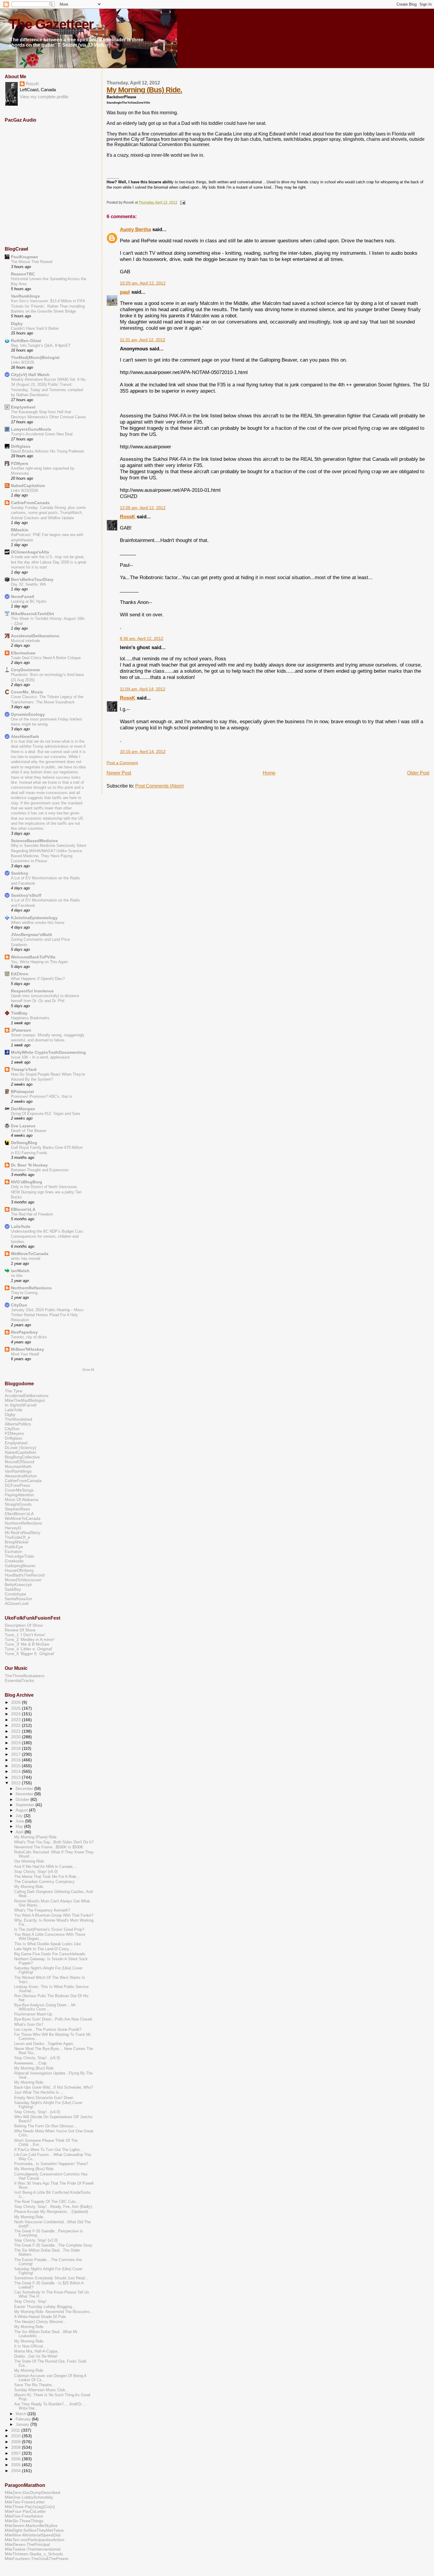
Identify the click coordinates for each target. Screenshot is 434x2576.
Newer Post (119, 773)
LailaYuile (21, 1226)
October (23, 1800)
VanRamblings (25, 296)
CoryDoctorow (25, 670)
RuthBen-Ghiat (26, 341)
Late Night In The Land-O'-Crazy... (43, 1949)
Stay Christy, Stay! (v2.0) (36, 2240)
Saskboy (20, 873)
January (23, 2424)
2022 (17, 1725)
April (20, 1832)
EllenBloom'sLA (19, 1514)
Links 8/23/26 (22, 362)
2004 (17, 2471)
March (22, 2414)
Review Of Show (20, 1630)
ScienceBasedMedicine (34, 841)
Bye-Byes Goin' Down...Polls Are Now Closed (53, 2019)
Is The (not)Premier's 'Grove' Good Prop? (49, 1930)
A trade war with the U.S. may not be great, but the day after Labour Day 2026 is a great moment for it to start (49, 562)
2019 (17, 1743)
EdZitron (20, 974)
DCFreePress (17, 1485)
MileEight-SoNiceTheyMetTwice (34, 2530)
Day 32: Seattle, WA (28, 584)
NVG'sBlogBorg (27, 1182)
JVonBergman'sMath (32, 935)
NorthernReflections (31, 1288)
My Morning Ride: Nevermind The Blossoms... (54, 2312)
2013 (17, 1777)
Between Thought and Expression (40, 1170)
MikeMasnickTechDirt (32, 614)
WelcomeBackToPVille (33, 957)
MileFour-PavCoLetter (25, 2511)
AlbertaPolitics (18, 1424)
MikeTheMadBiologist (25, 1400)
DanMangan (23, 1109)
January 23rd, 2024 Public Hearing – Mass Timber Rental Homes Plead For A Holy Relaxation (47, 1315)
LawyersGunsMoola (31, 429)
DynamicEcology (28, 714)
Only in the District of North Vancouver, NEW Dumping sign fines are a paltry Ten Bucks (46, 1192)
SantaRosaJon (18, 1599)
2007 (17, 2453)
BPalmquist (22, 1092)
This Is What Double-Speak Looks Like (48, 1944)
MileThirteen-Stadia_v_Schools (34, 2554)
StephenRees (17, 1509)
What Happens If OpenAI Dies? (38, 979)
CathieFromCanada (30, 503)
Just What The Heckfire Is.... (39, 2093)
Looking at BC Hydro (29, 601)
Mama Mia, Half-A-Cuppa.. (37, 2351)
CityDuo (19, 1305)
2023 (17, 1720)
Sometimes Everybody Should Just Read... (51, 2278)
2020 (17, 1737)
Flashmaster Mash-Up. (34, 2014)
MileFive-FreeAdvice (24, 2516)
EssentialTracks (19, 1680)
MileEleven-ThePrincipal (27, 2544)
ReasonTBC (23, 274)
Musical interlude (25, 641)
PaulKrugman (25, 257)
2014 (17, 1771)
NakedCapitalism (28, 486)
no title (17, 1276)
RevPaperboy (24, 1332)
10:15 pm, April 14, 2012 (143, 752)
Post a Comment (122, 763)
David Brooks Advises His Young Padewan (48, 451)
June (20, 1821)
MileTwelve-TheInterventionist (33, 2549)
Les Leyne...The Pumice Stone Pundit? (48, 2030)
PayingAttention (19, 1495)
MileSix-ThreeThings (24, 2521)
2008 (17, 2447)
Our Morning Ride (29, 1861)
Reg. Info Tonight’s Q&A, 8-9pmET (41, 346)
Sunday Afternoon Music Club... (41, 2390)
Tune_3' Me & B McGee (27, 1644)
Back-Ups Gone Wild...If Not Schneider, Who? (54, 2087)
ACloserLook (17, 1603)
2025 (17, 1708)
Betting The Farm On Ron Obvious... (46, 2126)
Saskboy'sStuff (26, 895)
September (26, 1805)
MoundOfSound (19, 1462)
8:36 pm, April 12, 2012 (142, 639)
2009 (17, 2442)
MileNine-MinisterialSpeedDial (33, 2535)
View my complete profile (44, 97)
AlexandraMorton (21, 1476)
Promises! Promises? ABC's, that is (42, 1096)
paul (125, 292)
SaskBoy (13, 1589)
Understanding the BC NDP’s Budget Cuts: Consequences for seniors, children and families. (48, 1236)
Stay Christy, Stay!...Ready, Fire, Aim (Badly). (54, 2207)
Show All (88, 1370)
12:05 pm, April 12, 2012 (143, 508)
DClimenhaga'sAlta (30, 552)
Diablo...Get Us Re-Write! (36, 2356)
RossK (128, 517)
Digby (17, 324)
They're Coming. (25, 1293)
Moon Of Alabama (22, 1499)
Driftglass (21, 446)
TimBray (19, 1013)
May (20, 1826)
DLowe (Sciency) (21, 1448)
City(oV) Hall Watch (30, 375)
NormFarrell (23, 597)
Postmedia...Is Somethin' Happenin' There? (51, 2164)
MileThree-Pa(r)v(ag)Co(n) (30, 2507)
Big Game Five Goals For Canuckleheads (50, 1954)
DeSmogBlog (24, 1143)
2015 (17, 1766)
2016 (17, 1760)
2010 (17, 2436)
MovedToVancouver (23, 1580)
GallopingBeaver (20, 1566)
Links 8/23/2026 (25, 490)
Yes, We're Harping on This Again (39, 962)
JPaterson (21, 1030)
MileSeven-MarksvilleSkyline (31, 2526)
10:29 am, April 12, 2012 (143, 283)
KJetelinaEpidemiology (34, 918)
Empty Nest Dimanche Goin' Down (44, 2098)
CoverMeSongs (19, 1490)
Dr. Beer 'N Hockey (29, 1165)
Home (269, 773)
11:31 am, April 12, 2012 (143, 340)
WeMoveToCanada (30, 1254)
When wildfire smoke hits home (38, 923)
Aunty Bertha (135, 229)
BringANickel (17, 1542)
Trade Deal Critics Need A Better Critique (46, 658)
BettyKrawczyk (18, 1585)
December (25, 1789)
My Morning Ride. (29, 1887)
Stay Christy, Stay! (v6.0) (36, 1872)
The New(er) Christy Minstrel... (40, 2322)
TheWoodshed (18, 1419)
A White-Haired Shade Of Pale (40, 2317)
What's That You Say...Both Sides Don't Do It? (54, 1842)
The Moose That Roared (32, 262)
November (25, 1794)
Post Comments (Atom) (159, 786)
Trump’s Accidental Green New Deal (42, 434)
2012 (17, 1783)
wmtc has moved (26, 1258)
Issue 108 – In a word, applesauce (40, 1057)
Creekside (14, 1561)
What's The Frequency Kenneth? (42, 1910)
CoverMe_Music (27, 692)
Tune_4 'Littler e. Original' (29, 1649)
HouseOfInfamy (19, 1570)
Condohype (15, 1594)
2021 (17, 1731)
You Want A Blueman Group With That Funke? (54, 1915)
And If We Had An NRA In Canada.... (46, 1867)
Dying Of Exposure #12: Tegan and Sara (45, 1114)
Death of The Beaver (29, 1131)
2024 (17, 1714)
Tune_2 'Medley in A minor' (30, 1639)
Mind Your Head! (25, 1354)
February (24, 2419)
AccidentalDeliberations (35, 636)
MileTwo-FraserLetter (25, 2502)
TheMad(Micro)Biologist (35, 357)
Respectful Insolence (32, 991)
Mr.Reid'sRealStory (23, 1533)
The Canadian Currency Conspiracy (44, 1882)
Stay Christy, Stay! (30, 2301)
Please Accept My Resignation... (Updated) (51, 2212)
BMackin (20, 530)
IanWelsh (20, 1271)
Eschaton (13, 1551)
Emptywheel (23, 407)
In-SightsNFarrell (21, 1405)
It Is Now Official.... (31, 2346)
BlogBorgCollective (22, 1457)
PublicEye (14, 1547)
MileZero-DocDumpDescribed (32, 2492)
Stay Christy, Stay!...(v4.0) (37, 2112)
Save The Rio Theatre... (35, 2385)
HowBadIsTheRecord (25, 1575)
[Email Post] (182, 202)
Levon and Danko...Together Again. (44, 2044)
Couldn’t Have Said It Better (35, 328)
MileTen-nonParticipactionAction (35, 2540)
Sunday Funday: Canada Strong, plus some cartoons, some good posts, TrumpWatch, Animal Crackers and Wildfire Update (48, 513)
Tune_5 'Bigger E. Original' (30, 1654)
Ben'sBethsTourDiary (32, 579)
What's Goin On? (29, 2025)
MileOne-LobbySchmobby (29, 2497)
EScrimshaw (23, 653)
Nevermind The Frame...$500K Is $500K (49, 1847)
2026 (17, 1702)
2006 (17, 2459)
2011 (16, 2430)
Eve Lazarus (23, 1126)
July (20, 1816)
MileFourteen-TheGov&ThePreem (37, 2559)
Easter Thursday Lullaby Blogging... (45, 2307)
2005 (17, 2465)
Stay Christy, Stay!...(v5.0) (37, 2058)
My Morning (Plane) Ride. (36, 1837)
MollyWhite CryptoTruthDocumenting (48, 1052)
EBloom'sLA (23, 1209)
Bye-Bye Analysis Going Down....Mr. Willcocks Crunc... (45, 2007)
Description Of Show (24, 1625)
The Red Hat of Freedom (32, 1214)
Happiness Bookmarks (30, 1018)
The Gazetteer (51, 24)
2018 (17, 1748)
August (22, 1810)
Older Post (418, 773)
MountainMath (18, 1466)
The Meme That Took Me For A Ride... (47, 1877)
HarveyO (13, 1528)
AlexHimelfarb (25, 736)
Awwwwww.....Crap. (31, 2063)
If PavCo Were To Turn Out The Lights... (49, 2150)
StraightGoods (18, 1504)
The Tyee (14, 1391)
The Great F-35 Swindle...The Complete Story (53, 2245)
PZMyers (20, 463)
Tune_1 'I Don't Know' (25, 1635)
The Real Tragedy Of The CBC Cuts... (47, 2202)
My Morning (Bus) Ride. (144, 90)
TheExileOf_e (17, 1537)
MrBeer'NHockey (27, 1349)
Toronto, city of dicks (29, 1337)
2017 (17, 1754)
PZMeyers (14, 1433)
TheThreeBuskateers (25, 1676)
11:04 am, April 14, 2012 (143, 689)
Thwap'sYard (24, 1069)
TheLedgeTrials (19, 1556)
